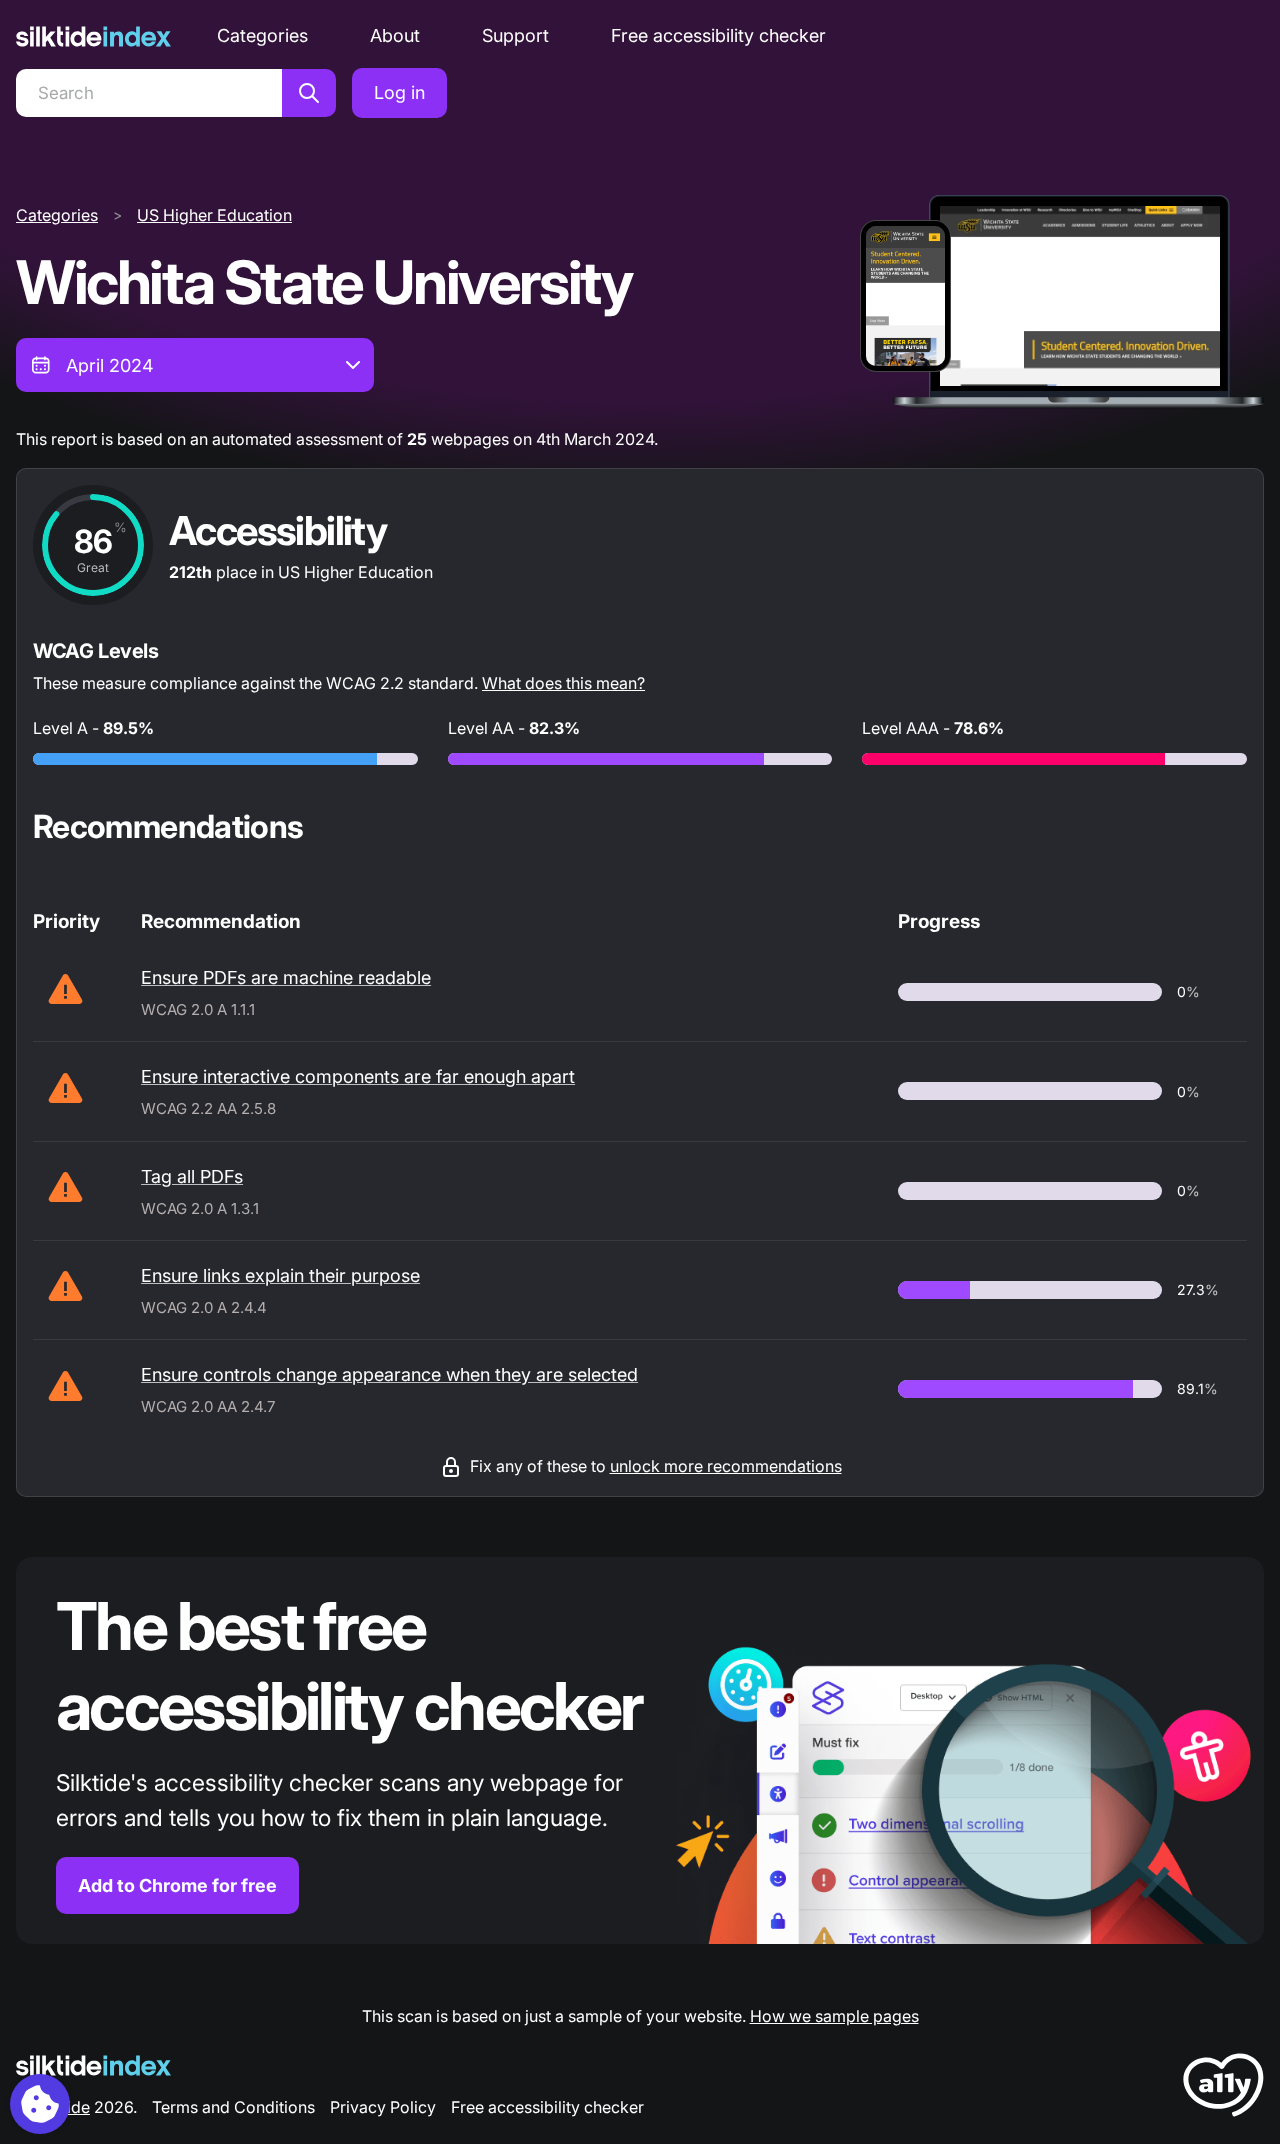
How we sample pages (834, 2016)
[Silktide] (93, 36)
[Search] (309, 93)
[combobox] (195, 365)
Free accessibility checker (718, 35)
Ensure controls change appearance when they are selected (389, 1374)
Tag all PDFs (192, 1176)
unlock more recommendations (726, 1466)
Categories (262, 35)
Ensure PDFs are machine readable (286, 977)
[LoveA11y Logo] (1223, 2088)
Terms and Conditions (233, 2107)
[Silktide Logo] (93, 2065)
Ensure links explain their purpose (280, 1275)
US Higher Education (214, 215)
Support (515, 35)
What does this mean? (563, 683)
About (395, 35)
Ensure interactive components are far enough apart (358, 1076)
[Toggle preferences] (40, 2104)
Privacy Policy (383, 2107)
